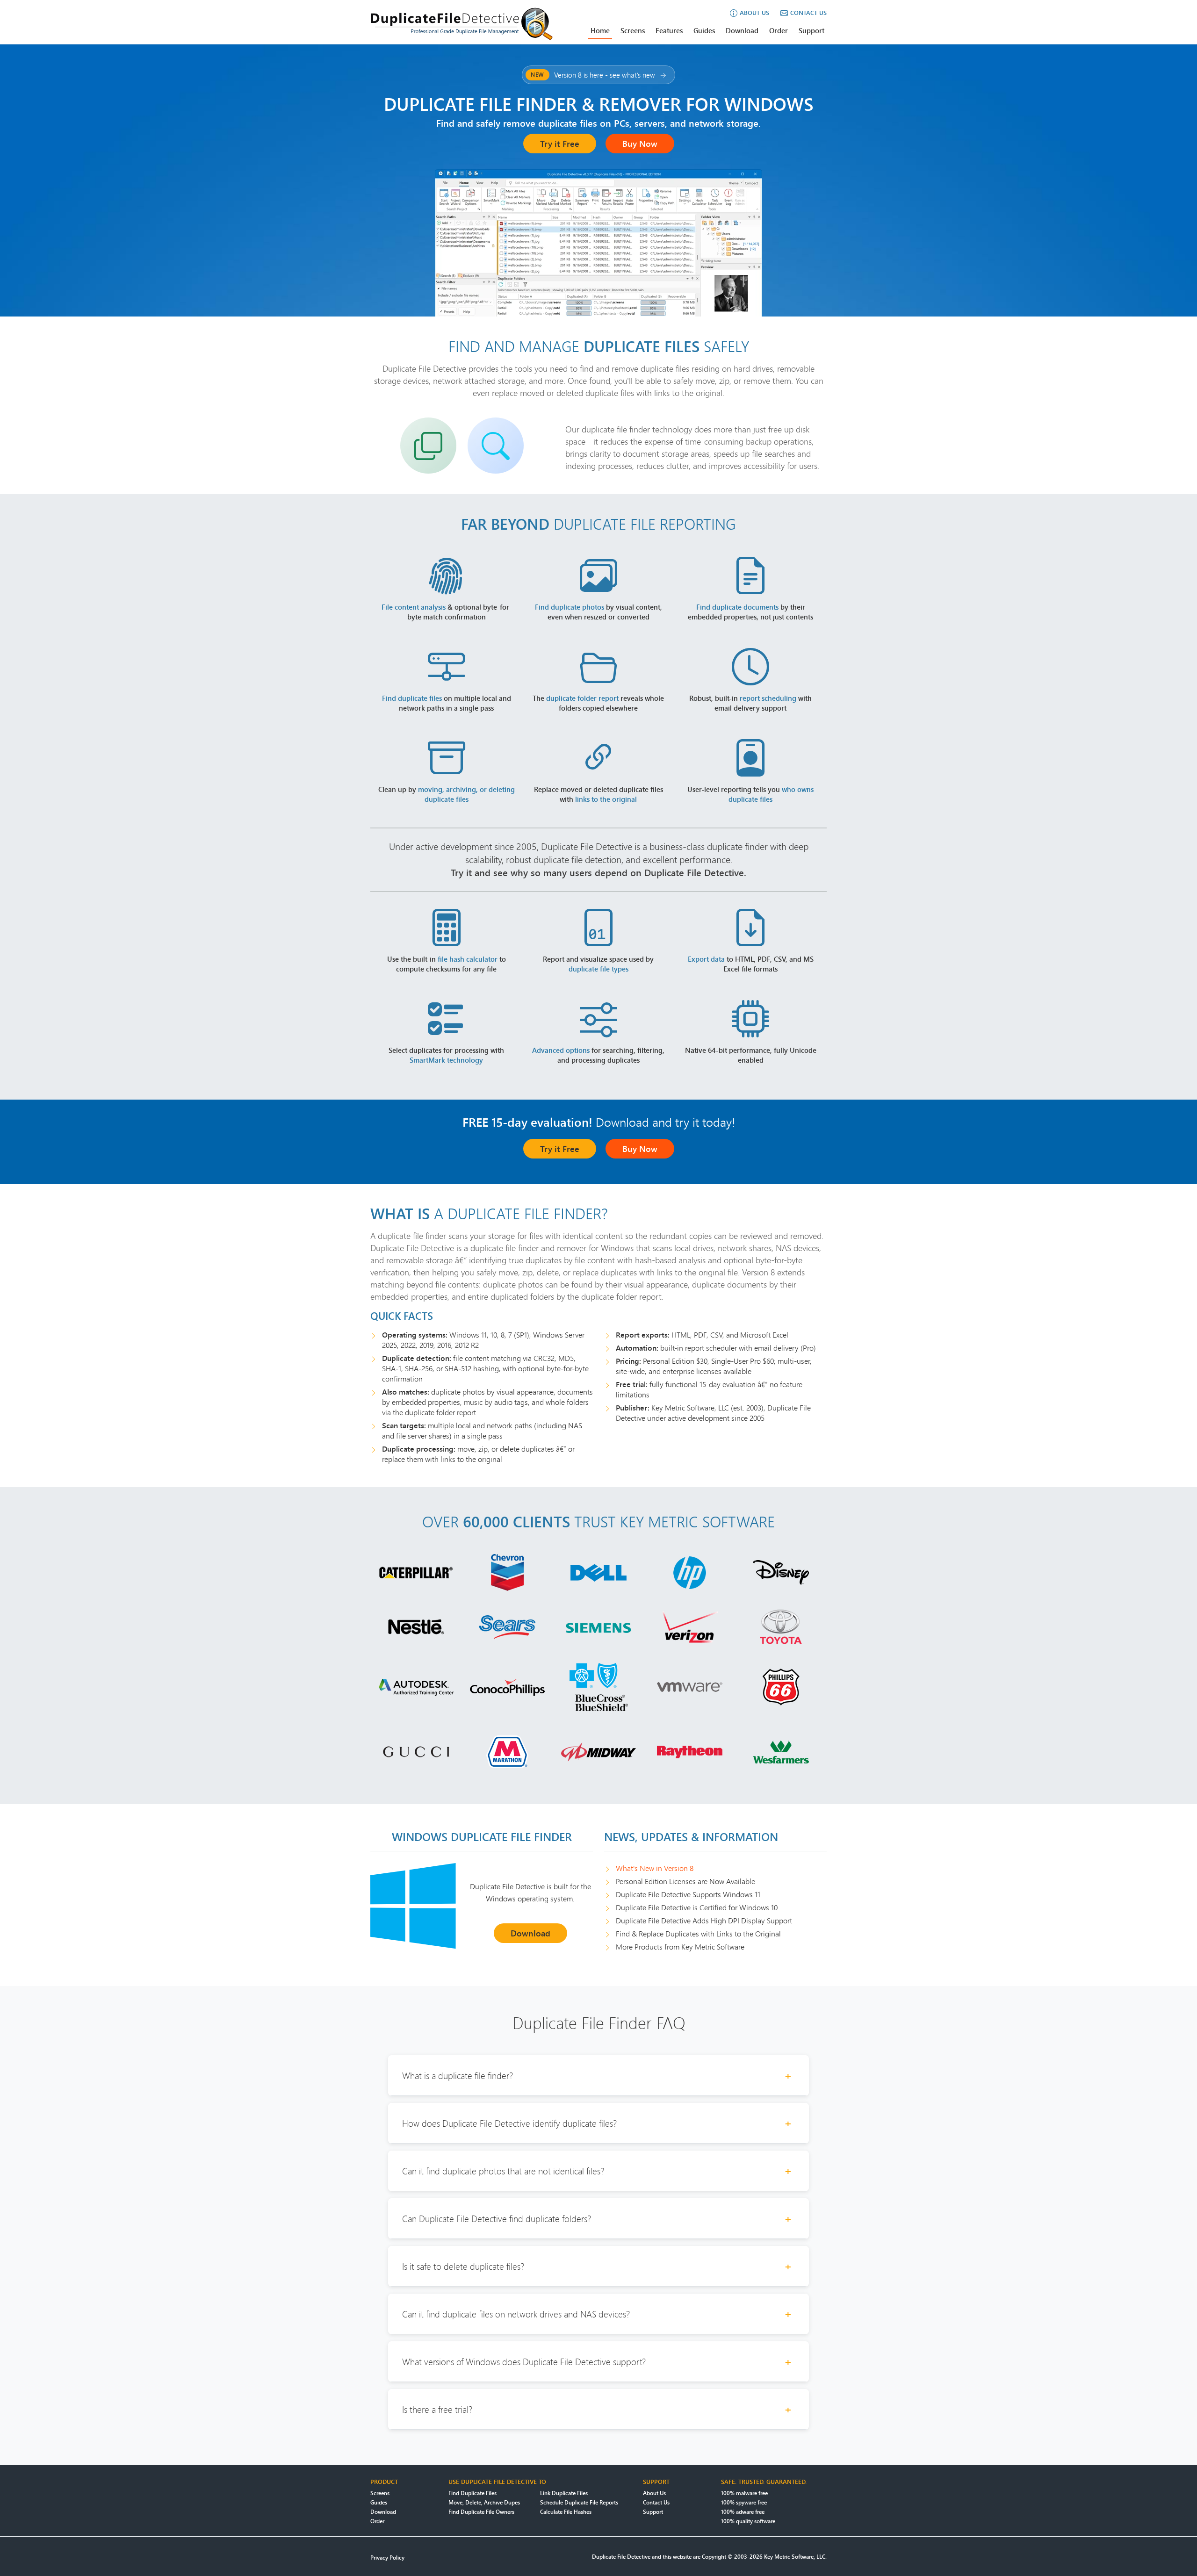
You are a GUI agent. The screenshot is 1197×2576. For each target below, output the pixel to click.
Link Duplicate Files (564, 2493)
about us (754, 13)
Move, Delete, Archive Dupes (484, 2502)
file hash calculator (468, 959)
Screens (633, 30)
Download (742, 30)
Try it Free (560, 144)
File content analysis (414, 607)
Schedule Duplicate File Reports (579, 2502)
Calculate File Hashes (566, 2512)
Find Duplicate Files (472, 2493)
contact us (808, 13)
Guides (704, 30)
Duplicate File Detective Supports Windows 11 (688, 1894)
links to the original (606, 799)
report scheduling (768, 698)
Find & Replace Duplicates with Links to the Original (698, 1934)
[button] (598, 2076)
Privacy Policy (387, 2558)
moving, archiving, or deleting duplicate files (466, 794)
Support (811, 30)
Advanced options (561, 1050)
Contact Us (656, 2502)
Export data (706, 959)
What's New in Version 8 (655, 1868)
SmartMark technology (446, 1060)
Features (669, 30)
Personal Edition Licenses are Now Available (685, 1881)
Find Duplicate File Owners (481, 2512)
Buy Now (640, 144)
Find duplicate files (412, 698)
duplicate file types (598, 969)
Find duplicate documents (737, 607)
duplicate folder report (582, 698)
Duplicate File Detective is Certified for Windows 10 (697, 1907)
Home (600, 30)
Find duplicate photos (570, 607)
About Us (654, 2493)
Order (779, 30)
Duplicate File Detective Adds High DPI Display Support (704, 1921)
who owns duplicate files (771, 794)
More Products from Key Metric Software (680, 1947)
